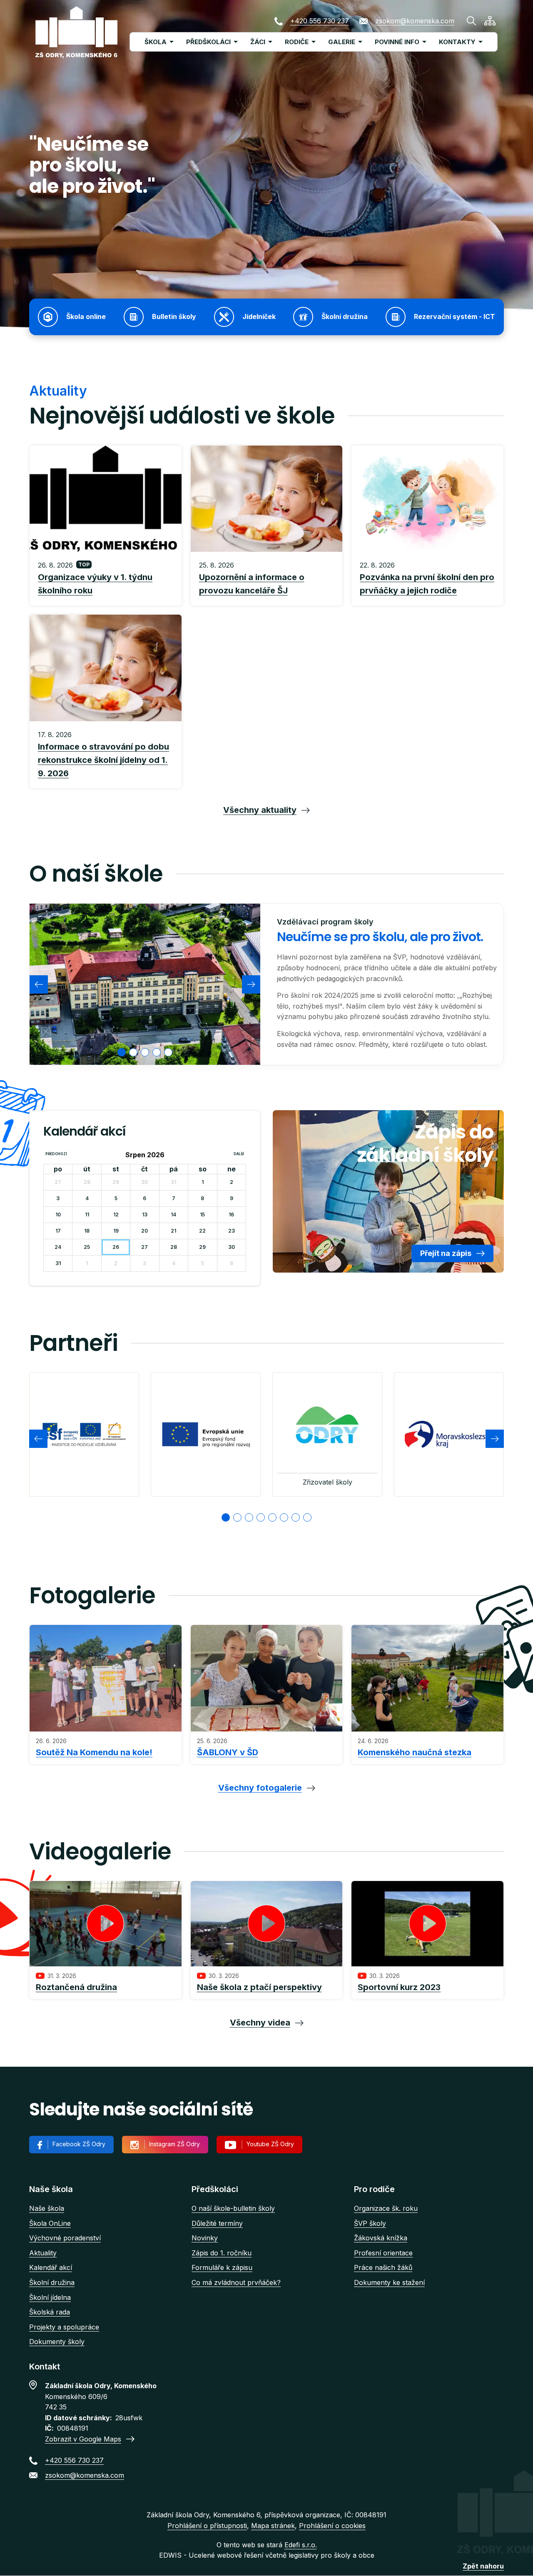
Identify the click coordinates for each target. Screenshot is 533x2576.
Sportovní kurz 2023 (399, 1987)
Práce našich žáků (383, 2267)
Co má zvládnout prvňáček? (236, 2282)
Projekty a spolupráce (64, 2327)
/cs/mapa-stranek (490, 21)
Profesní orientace (383, 2253)
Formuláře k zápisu (222, 2267)
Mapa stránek (273, 2526)
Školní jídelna (50, 2297)
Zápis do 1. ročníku (222, 2253)
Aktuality (43, 2253)
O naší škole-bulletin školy (233, 2208)
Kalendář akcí (51, 2267)
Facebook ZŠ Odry (79, 2144)
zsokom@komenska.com (415, 21)
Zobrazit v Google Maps (83, 2439)
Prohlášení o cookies (332, 2526)
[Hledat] (471, 21)
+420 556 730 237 (320, 21)
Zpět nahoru (483, 2566)
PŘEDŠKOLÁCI (208, 42)
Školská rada (50, 2312)
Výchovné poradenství (65, 2238)
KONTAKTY (457, 42)
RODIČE (297, 42)
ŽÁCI (258, 42)
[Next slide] (251, 984)
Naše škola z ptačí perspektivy (259, 1987)
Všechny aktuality (260, 810)
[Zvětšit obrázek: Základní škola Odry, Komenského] (145, 984)
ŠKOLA (156, 42)
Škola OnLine (50, 2223)
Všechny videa (260, 2023)
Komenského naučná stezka (415, 1752)
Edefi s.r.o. (301, 2545)
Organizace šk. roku (386, 2208)
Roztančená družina (76, 1987)
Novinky (205, 2238)
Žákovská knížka (381, 2238)
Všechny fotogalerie (260, 1788)
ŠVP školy (370, 2223)
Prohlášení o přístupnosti (207, 2526)
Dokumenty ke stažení (389, 2282)
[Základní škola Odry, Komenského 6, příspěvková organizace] (76, 32)
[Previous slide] (39, 984)
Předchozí (56, 1154)
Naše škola (47, 2208)
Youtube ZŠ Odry (270, 2144)
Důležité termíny (217, 2223)
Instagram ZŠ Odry (174, 2144)
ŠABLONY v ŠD (228, 1752)
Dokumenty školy (57, 2342)
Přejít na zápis (446, 1253)
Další (239, 1154)
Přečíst (106, 579)
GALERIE (342, 42)
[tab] (122, 1052)
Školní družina (52, 2282)
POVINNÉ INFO (397, 42)
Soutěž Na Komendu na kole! (94, 1752)
